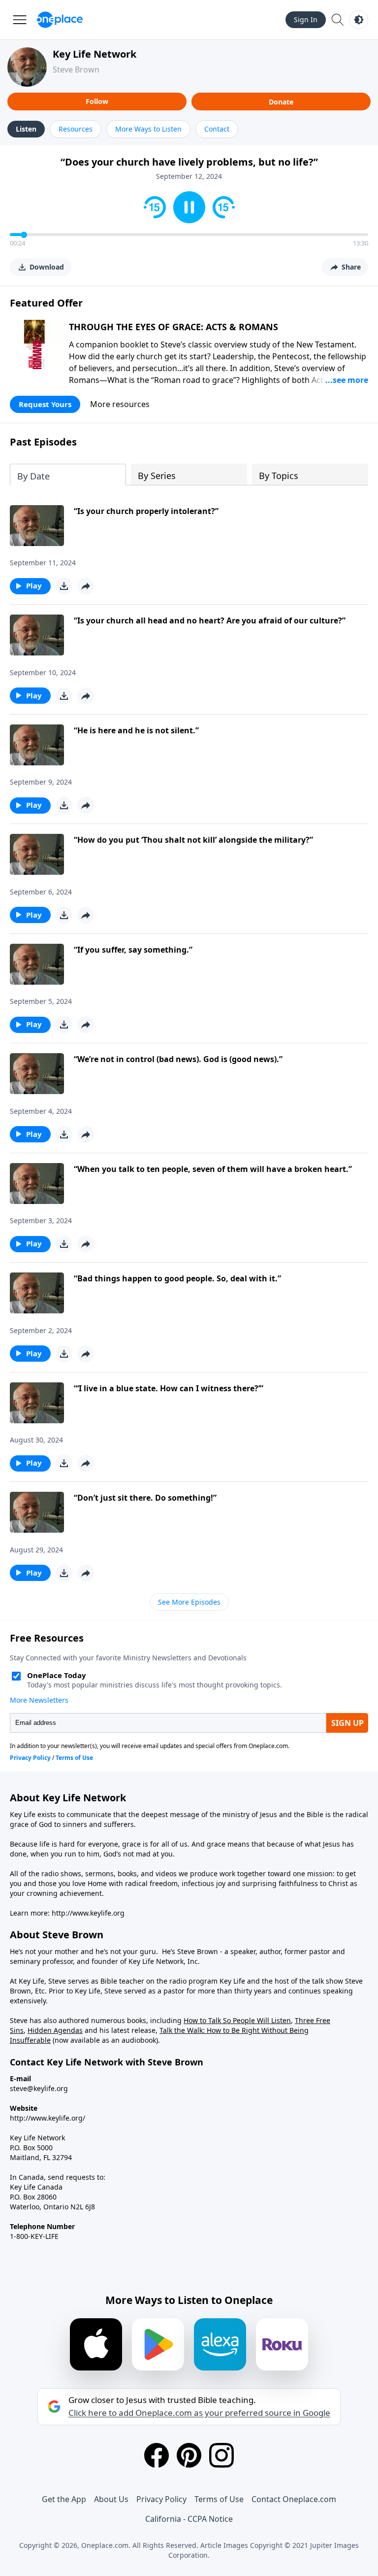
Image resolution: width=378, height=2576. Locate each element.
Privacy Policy (161, 2499)
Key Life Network (94, 54)
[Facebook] (157, 2455)
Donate (281, 102)
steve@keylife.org (39, 2088)
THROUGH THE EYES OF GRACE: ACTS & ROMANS (173, 327)
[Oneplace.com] (60, 20)
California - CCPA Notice (189, 2519)
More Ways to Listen (148, 129)
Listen (26, 129)
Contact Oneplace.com (294, 2499)
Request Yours (45, 404)
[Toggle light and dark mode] (359, 20)
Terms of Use (219, 2499)
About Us (111, 2499)
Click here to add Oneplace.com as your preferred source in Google (199, 2413)
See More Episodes (189, 1602)
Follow (97, 101)
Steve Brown (76, 69)
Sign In (306, 19)
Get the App (64, 2499)
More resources (120, 404)
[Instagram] (221, 2455)
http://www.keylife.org (88, 1913)
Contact (217, 129)
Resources (76, 129)
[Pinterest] (189, 2455)
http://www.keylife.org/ (47, 2118)
